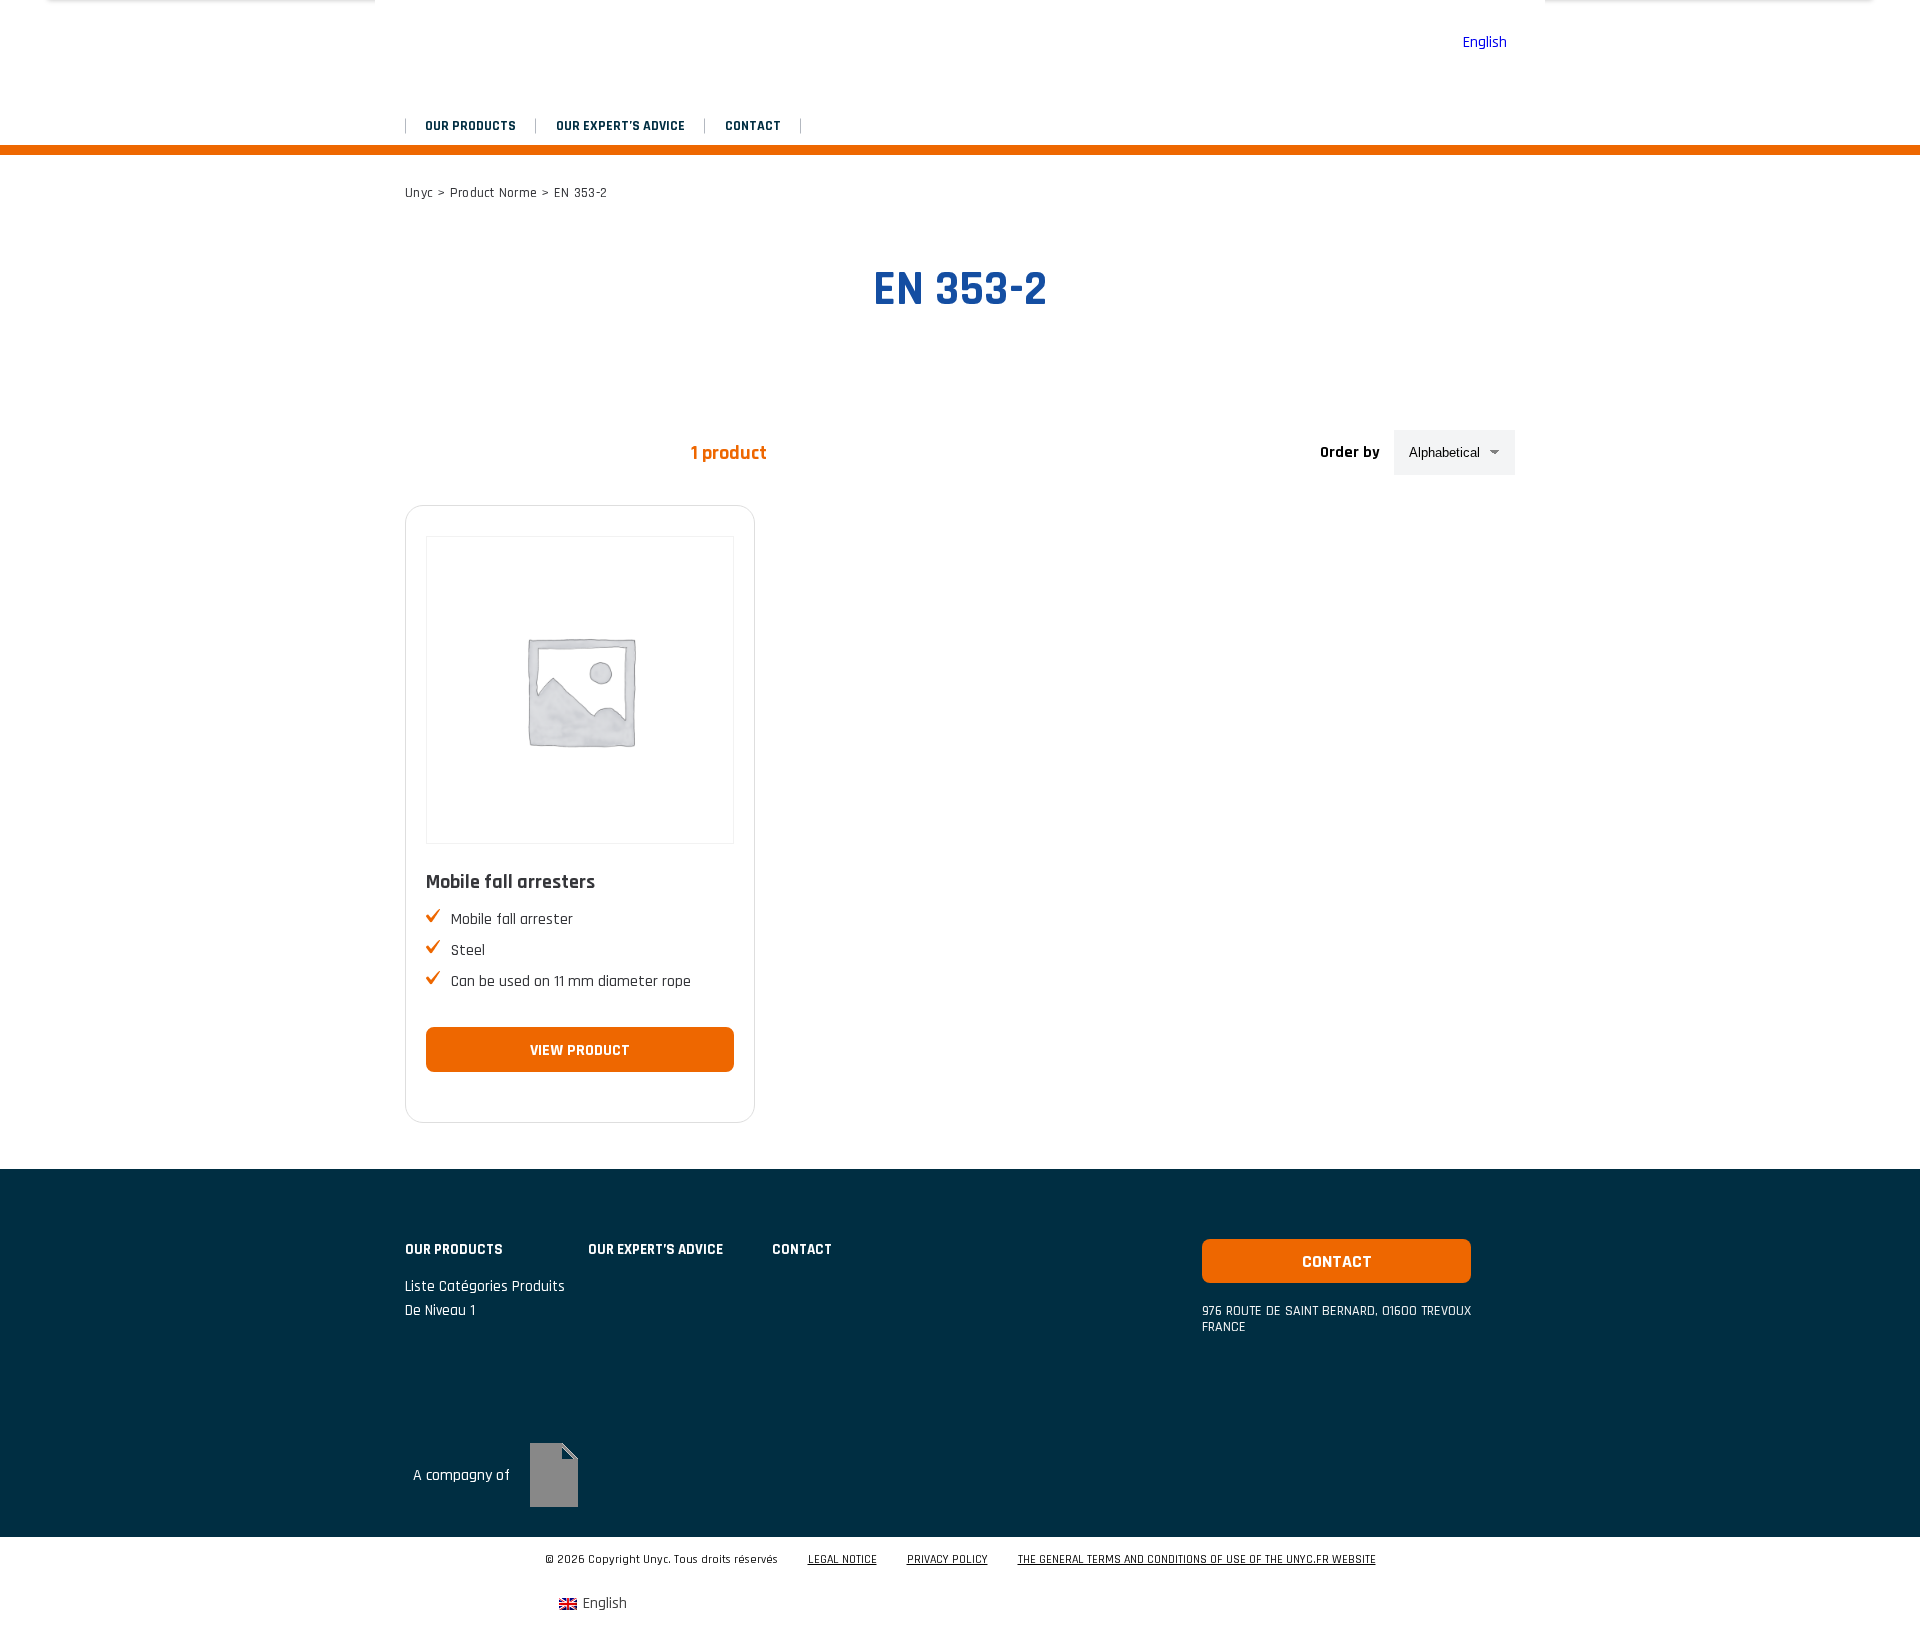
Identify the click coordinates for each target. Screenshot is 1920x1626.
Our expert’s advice (620, 126)
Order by (1350, 452)
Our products (470, 126)
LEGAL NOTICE (842, 1560)
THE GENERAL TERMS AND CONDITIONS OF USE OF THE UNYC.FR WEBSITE (1197, 1560)
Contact (1337, 1261)
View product (580, 1050)
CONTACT (753, 126)
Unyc (419, 193)
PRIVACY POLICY (947, 1560)
